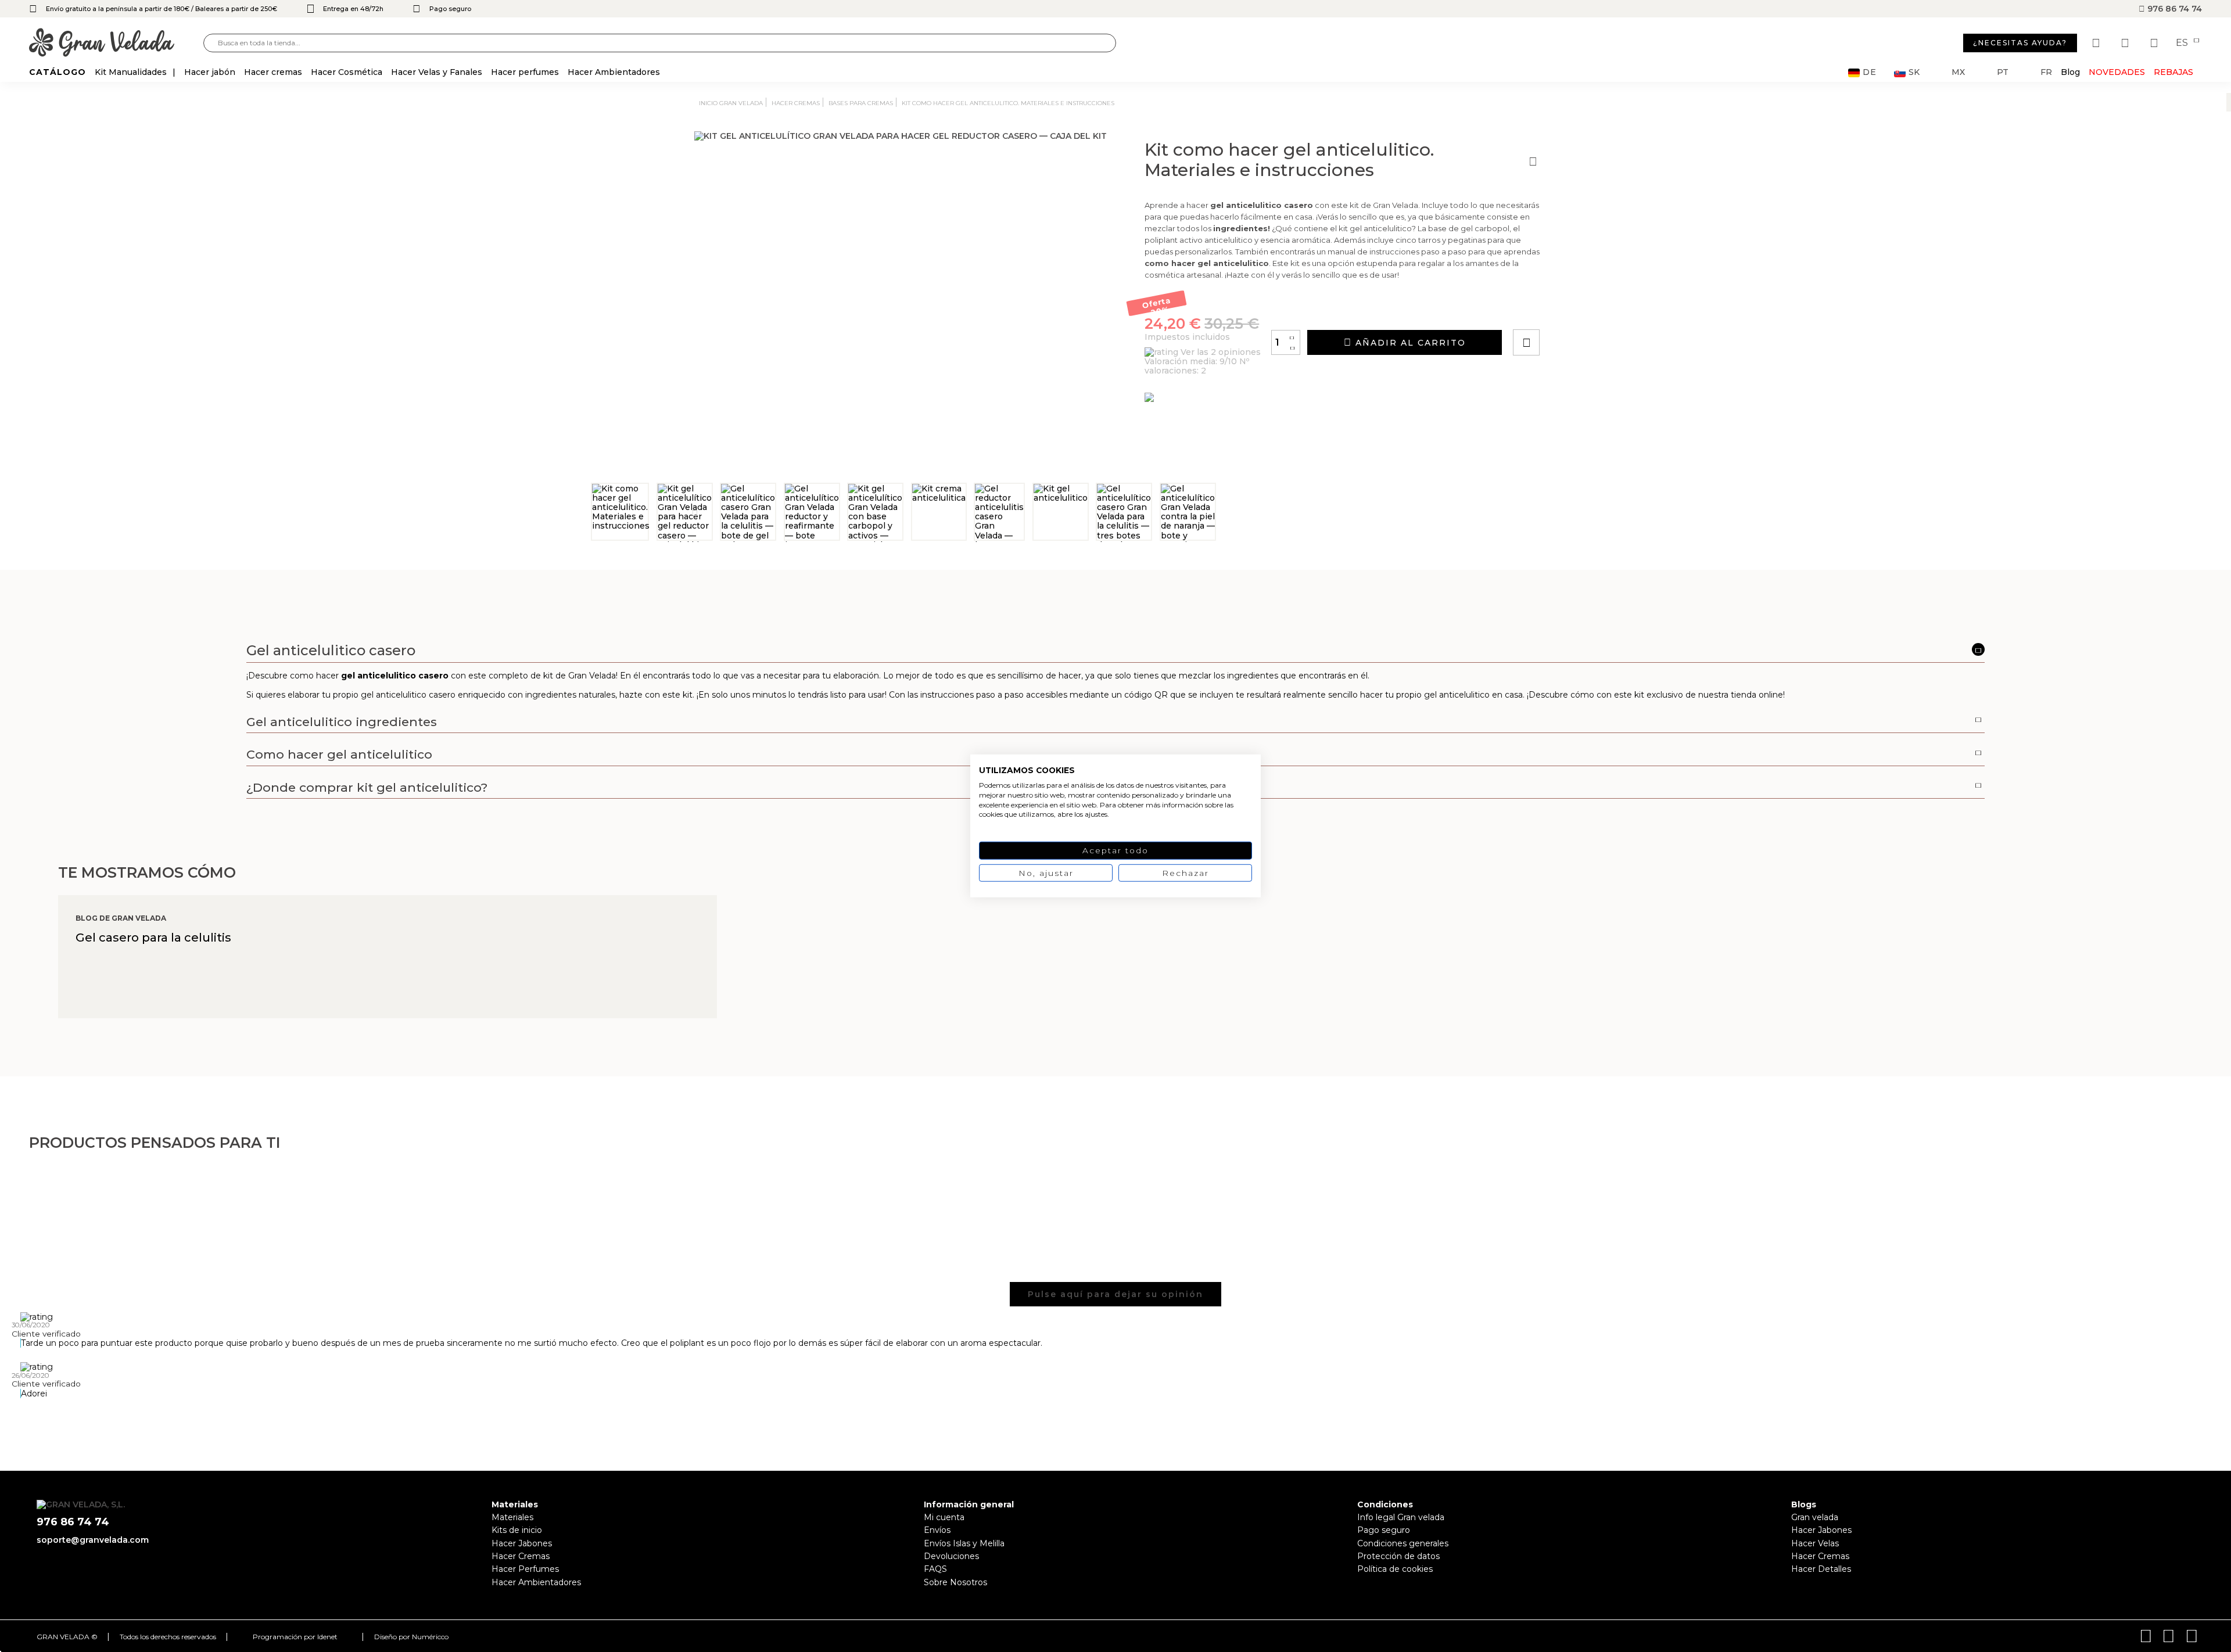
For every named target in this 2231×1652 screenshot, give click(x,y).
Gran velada (1815, 1517)
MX (1958, 72)
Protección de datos (1398, 1556)
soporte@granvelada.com (93, 1540)
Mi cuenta (944, 1517)
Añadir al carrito (1409, 343)
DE (1870, 72)
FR (2046, 72)
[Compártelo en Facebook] (1583, 310)
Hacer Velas (1815, 1543)
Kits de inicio (517, 1530)
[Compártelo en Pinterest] (1597, 310)
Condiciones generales (1403, 1543)
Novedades (2117, 72)
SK (1914, 72)
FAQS (935, 1569)
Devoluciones (951, 1556)
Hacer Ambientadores (536, 1582)
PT (2003, 72)
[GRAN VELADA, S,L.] (116, 43)
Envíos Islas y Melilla (964, 1543)
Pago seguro (1384, 1530)
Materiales (512, 1517)
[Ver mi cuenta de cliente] (2126, 43)
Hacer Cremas (521, 1556)
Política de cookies (1395, 1569)
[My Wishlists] (2097, 43)
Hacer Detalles (1821, 1569)
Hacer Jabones (522, 1543)
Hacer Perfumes (525, 1569)
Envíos (937, 1530)
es (2183, 43)
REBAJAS (2173, 72)
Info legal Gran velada (1401, 1517)
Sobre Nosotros (955, 1582)
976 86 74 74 (2173, 9)
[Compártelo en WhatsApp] (1570, 310)
